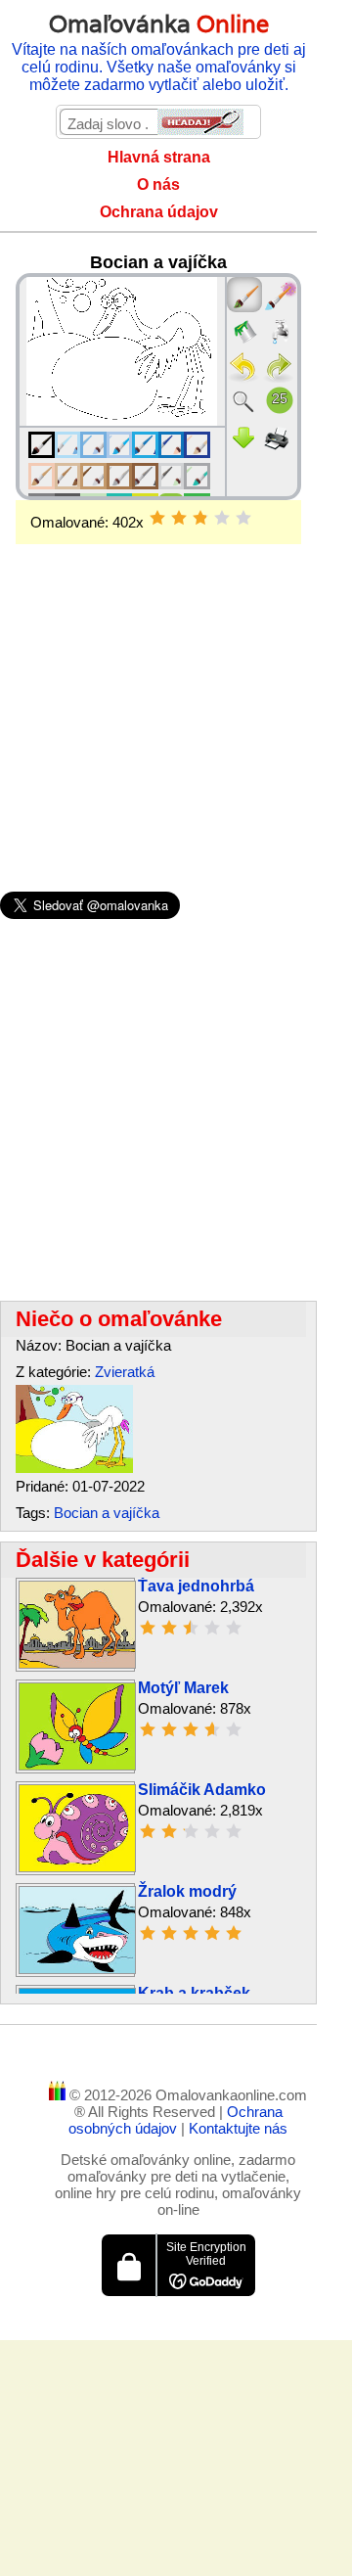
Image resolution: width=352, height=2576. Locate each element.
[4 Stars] (222, 518)
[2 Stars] (179, 518)
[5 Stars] (243, 518)
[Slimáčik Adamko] (77, 1867)
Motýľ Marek (183, 1688)
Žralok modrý (187, 1891)
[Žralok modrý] (77, 1969)
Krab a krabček (194, 1993)
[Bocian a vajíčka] (74, 1468)
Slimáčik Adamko (202, 1790)
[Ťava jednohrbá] (77, 1663)
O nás (158, 184)
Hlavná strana (159, 157)
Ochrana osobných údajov (176, 2120)
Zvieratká (125, 1372)
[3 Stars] (200, 518)
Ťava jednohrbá (196, 1586)
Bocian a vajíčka (107, 1513)
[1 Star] (157, 518)
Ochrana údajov (159, 212)
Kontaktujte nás (238, 2128)
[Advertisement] (158, 686)
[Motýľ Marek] (77, 1765)
